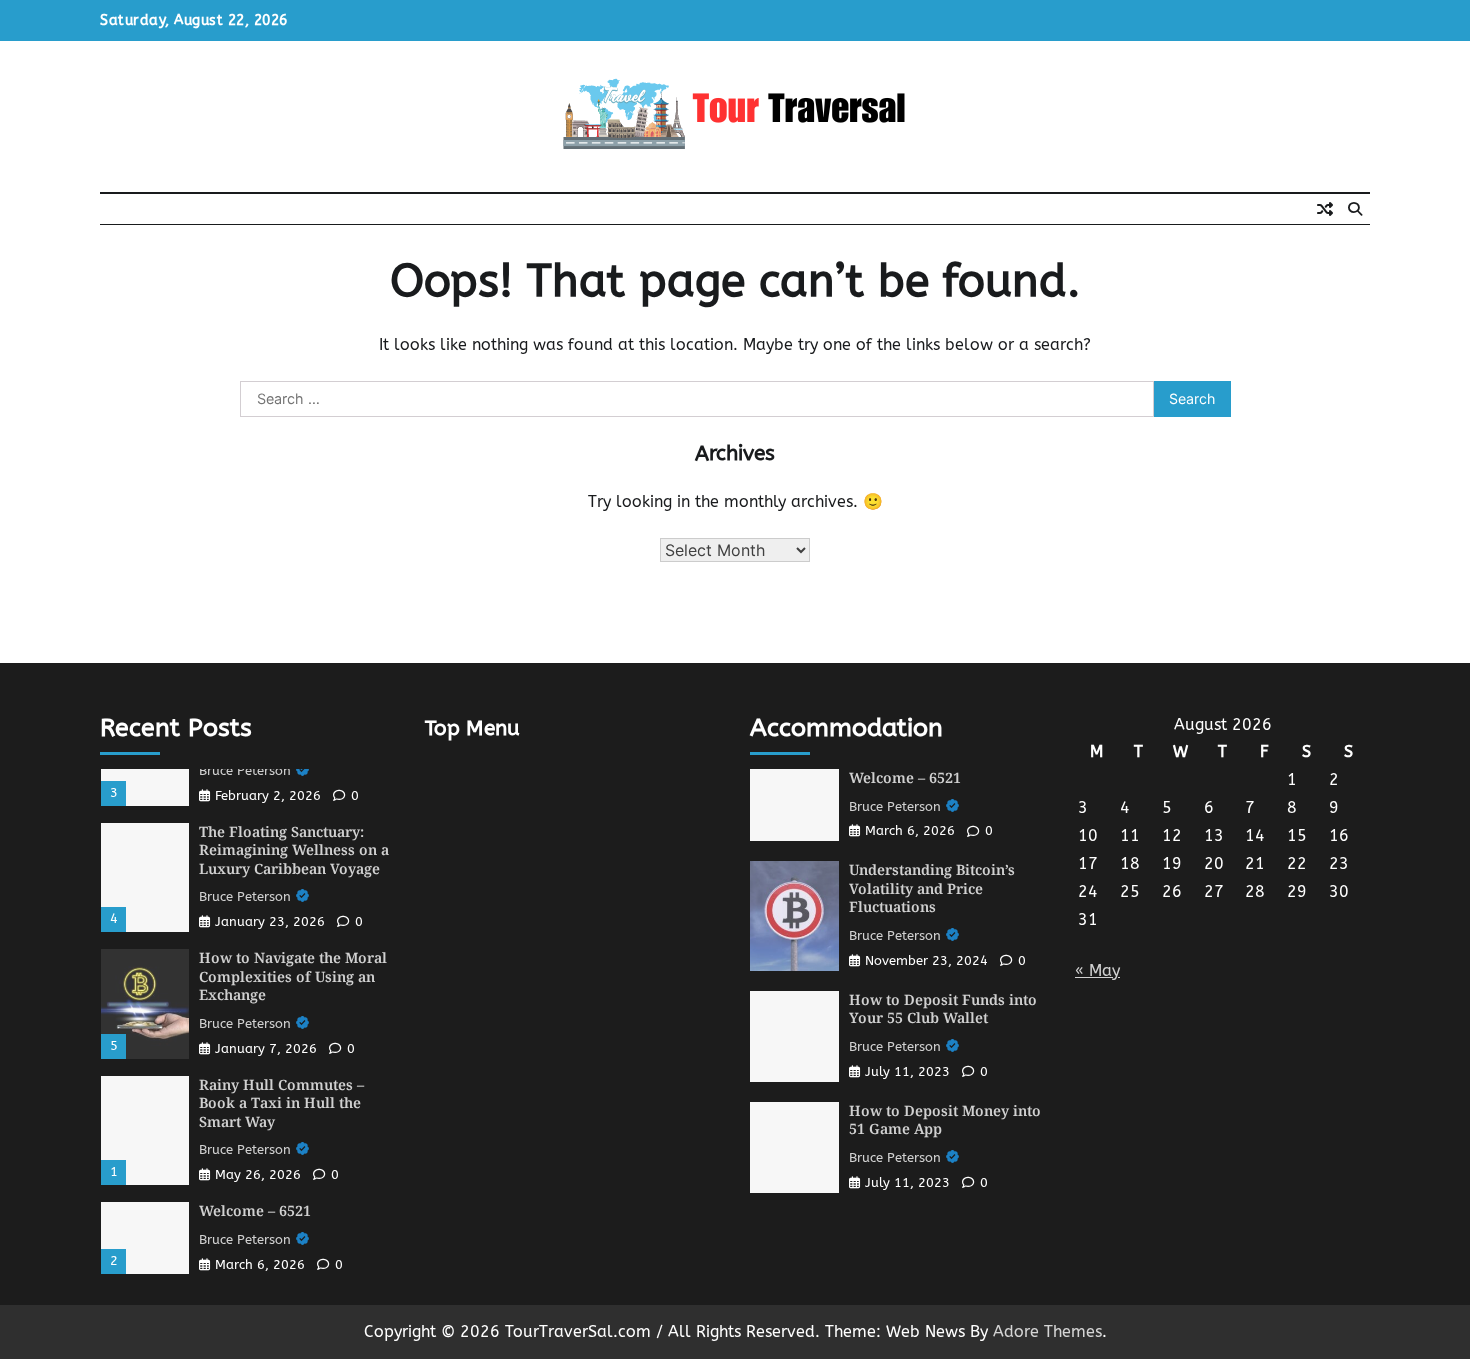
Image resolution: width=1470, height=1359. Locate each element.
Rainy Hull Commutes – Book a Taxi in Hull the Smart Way (281, 1103)
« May (1097, 970)
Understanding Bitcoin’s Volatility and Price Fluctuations (932, 888)
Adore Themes (1047, 1331)
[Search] (1355, 209)
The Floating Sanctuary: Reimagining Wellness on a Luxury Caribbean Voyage (294, 850)
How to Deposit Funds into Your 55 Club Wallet (943, 1009)
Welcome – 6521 (255, 1210)
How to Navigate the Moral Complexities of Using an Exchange (293, 976)
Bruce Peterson (245, 770)
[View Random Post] (1325, 209)
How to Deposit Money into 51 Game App (945, 1120)
